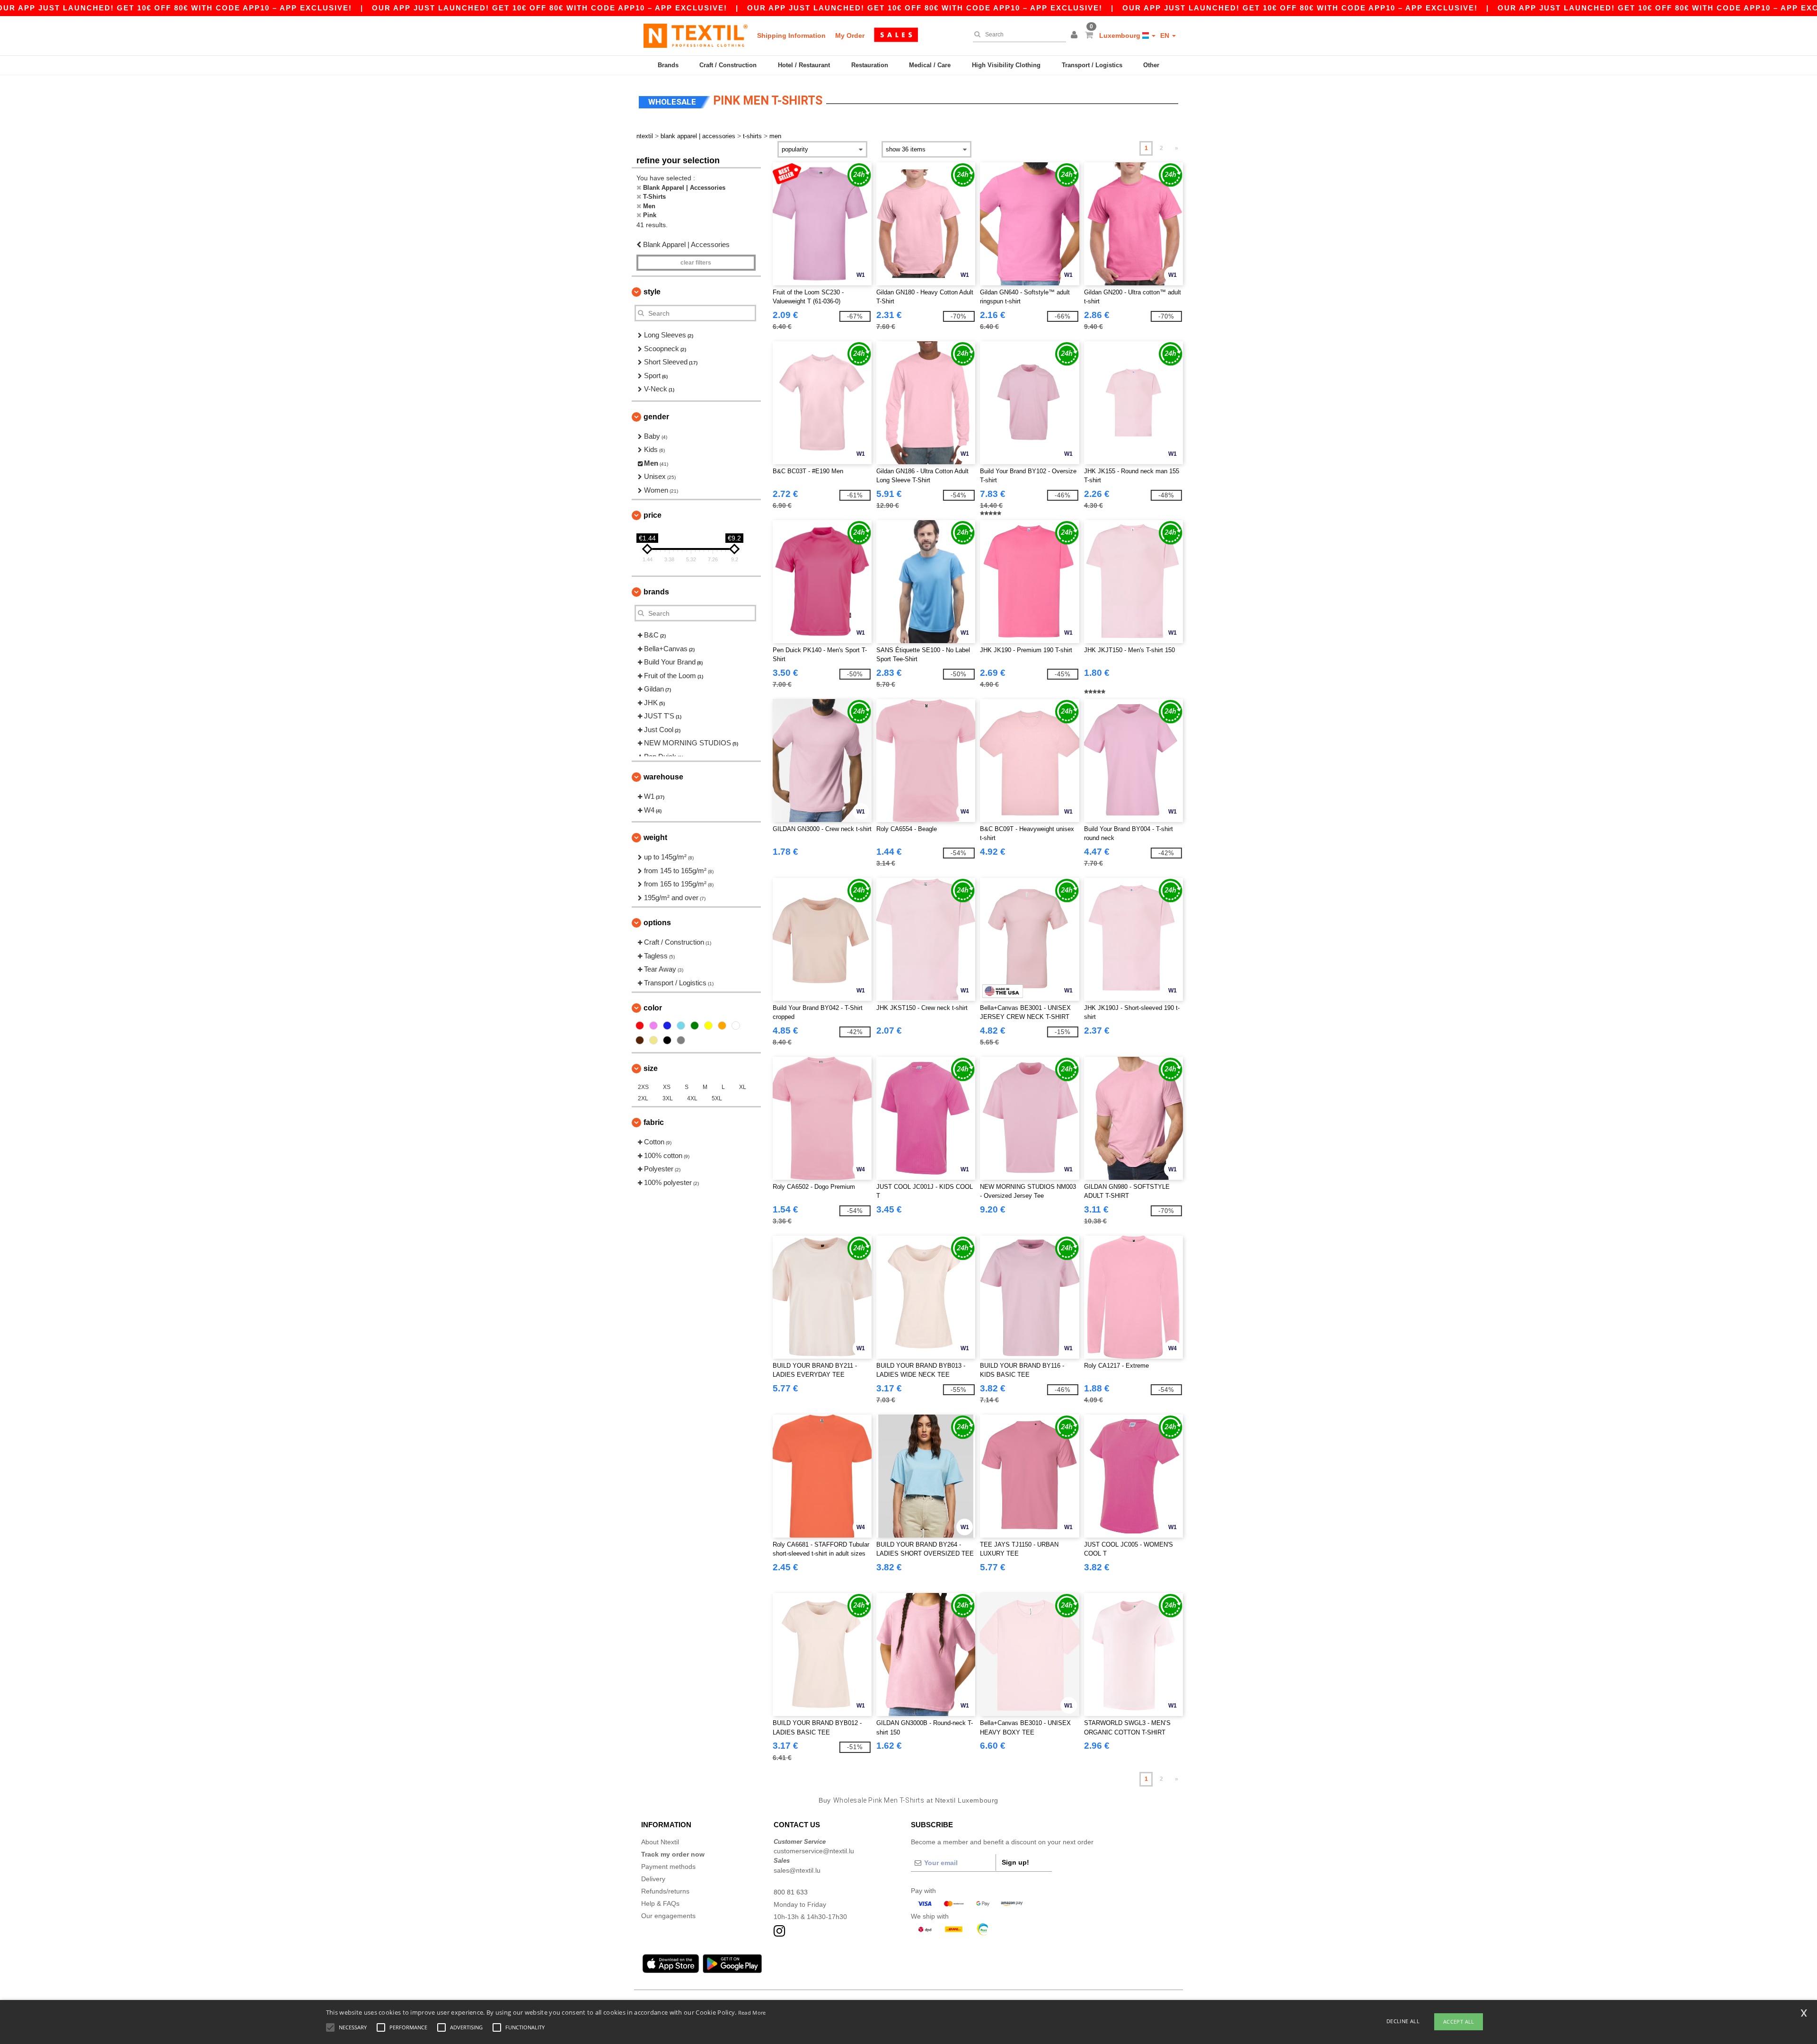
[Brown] (640, 1040)
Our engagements (668, 1916)
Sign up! (1015, 1862)
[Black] (667, 1040)
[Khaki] (653, 1040)
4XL (692, 1098)
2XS (643, 1087)
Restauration (870, 65)
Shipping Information (791, 35)
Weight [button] (655, 837)
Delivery (653, 1879)
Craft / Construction (728, 65)
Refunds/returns (665, 1891)
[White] (736, 1026)
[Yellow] (708, 1026)
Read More (752, 2013)
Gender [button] (656, 417)
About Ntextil (660, 1842)
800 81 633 (791, 1892)
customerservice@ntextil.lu (814, 1851)
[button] (1076, 35)
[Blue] (667, 1026)
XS (667, 1087)
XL (743, 1087)
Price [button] (653, 515)
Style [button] (652, 292)
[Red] (640, 1026)
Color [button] (653, 1008)
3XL (668, 1098)
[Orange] (722, 1026)
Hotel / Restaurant (804, 65)
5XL (717, 1098)
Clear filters (696, 263)
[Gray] (681, 1040)
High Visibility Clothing (1006, 65)
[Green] (695, 1026)
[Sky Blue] (681, 1026)
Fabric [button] (654, 1122)
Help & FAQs (660, 1903)
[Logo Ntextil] (696, 35)
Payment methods (668, 1867)
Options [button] (657, 923)
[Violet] (653, 1026)
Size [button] (651, 1068)
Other (1151, 65)
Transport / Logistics (1092, 65)
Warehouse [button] (663, 777)
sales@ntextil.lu (797, 1870)
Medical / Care (930, 65)
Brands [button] (656, 592)
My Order (850, 35)
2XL (643, 1098)
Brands (668, 65)
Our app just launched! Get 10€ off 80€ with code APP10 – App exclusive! (550, 8)
